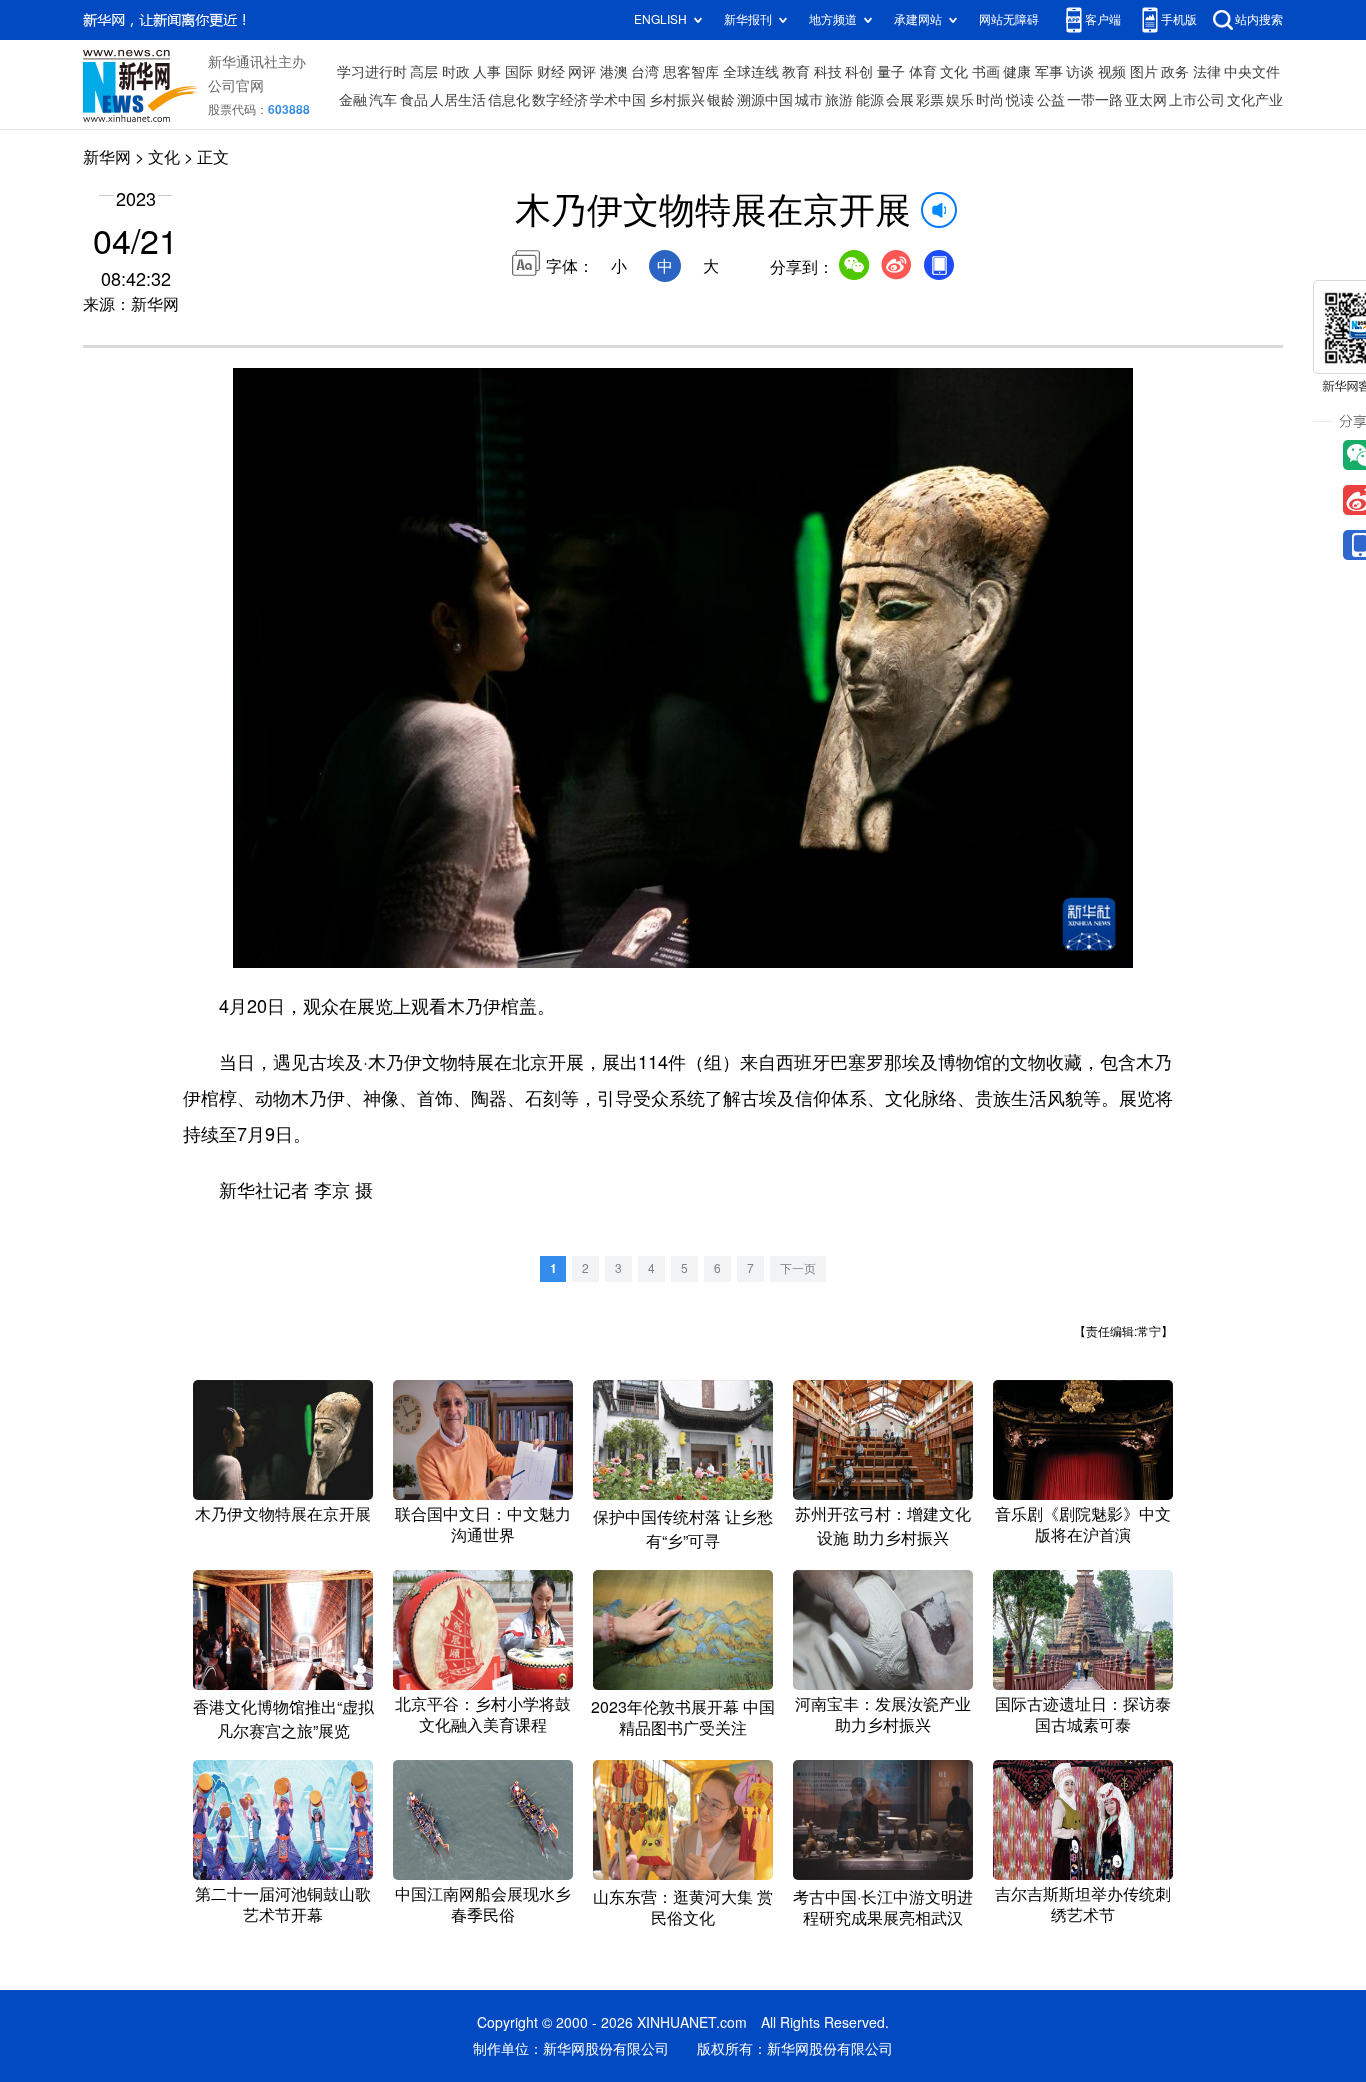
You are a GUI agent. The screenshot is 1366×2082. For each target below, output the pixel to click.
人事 (487, 72)
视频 (1112, 72)
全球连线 (751, 72)
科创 (859, 72)
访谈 (1080, 72)
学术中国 (618, 100)
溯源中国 (765, 100)
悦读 (1020, 100)
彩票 (930, 100)
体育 (923, 72)
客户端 (1103, 19)
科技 (828, 72)
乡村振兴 (677, 100)
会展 (900, 100)
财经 (551, 72)
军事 (1049, 72)
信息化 (509, 100)
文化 (954, 72)
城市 (809, 100)
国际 (519, 72)
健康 (1017, 72)
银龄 (721, 100)
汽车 (383, 100)
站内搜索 (1259, 19)
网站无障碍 (1009, 19)
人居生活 (458, 100)
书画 (986, 72)
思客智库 (691, 72)
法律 (1207, 72)
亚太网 (1146, 100)
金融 (353, 100)
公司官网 (236, 86)
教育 (796, 72)
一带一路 (1095, 100)
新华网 (107, 157)
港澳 (614, 72)
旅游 (839, 100)
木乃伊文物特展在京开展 (283, 1514)
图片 (1144, 72)
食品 (414, 100)
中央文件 (1252, 72)
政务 (1175, 72)
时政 (456, 72)
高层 (424, 72)
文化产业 (1255, 100)
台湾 (645, 72)
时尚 (990, 100)
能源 (870, 100)
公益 (1051, 100)
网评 (582, 72)
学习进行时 (372, 72)
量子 (891, 72)
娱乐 (960, 100)
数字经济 (560, 100)
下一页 (798, 1268)
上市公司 (1197, 100)
